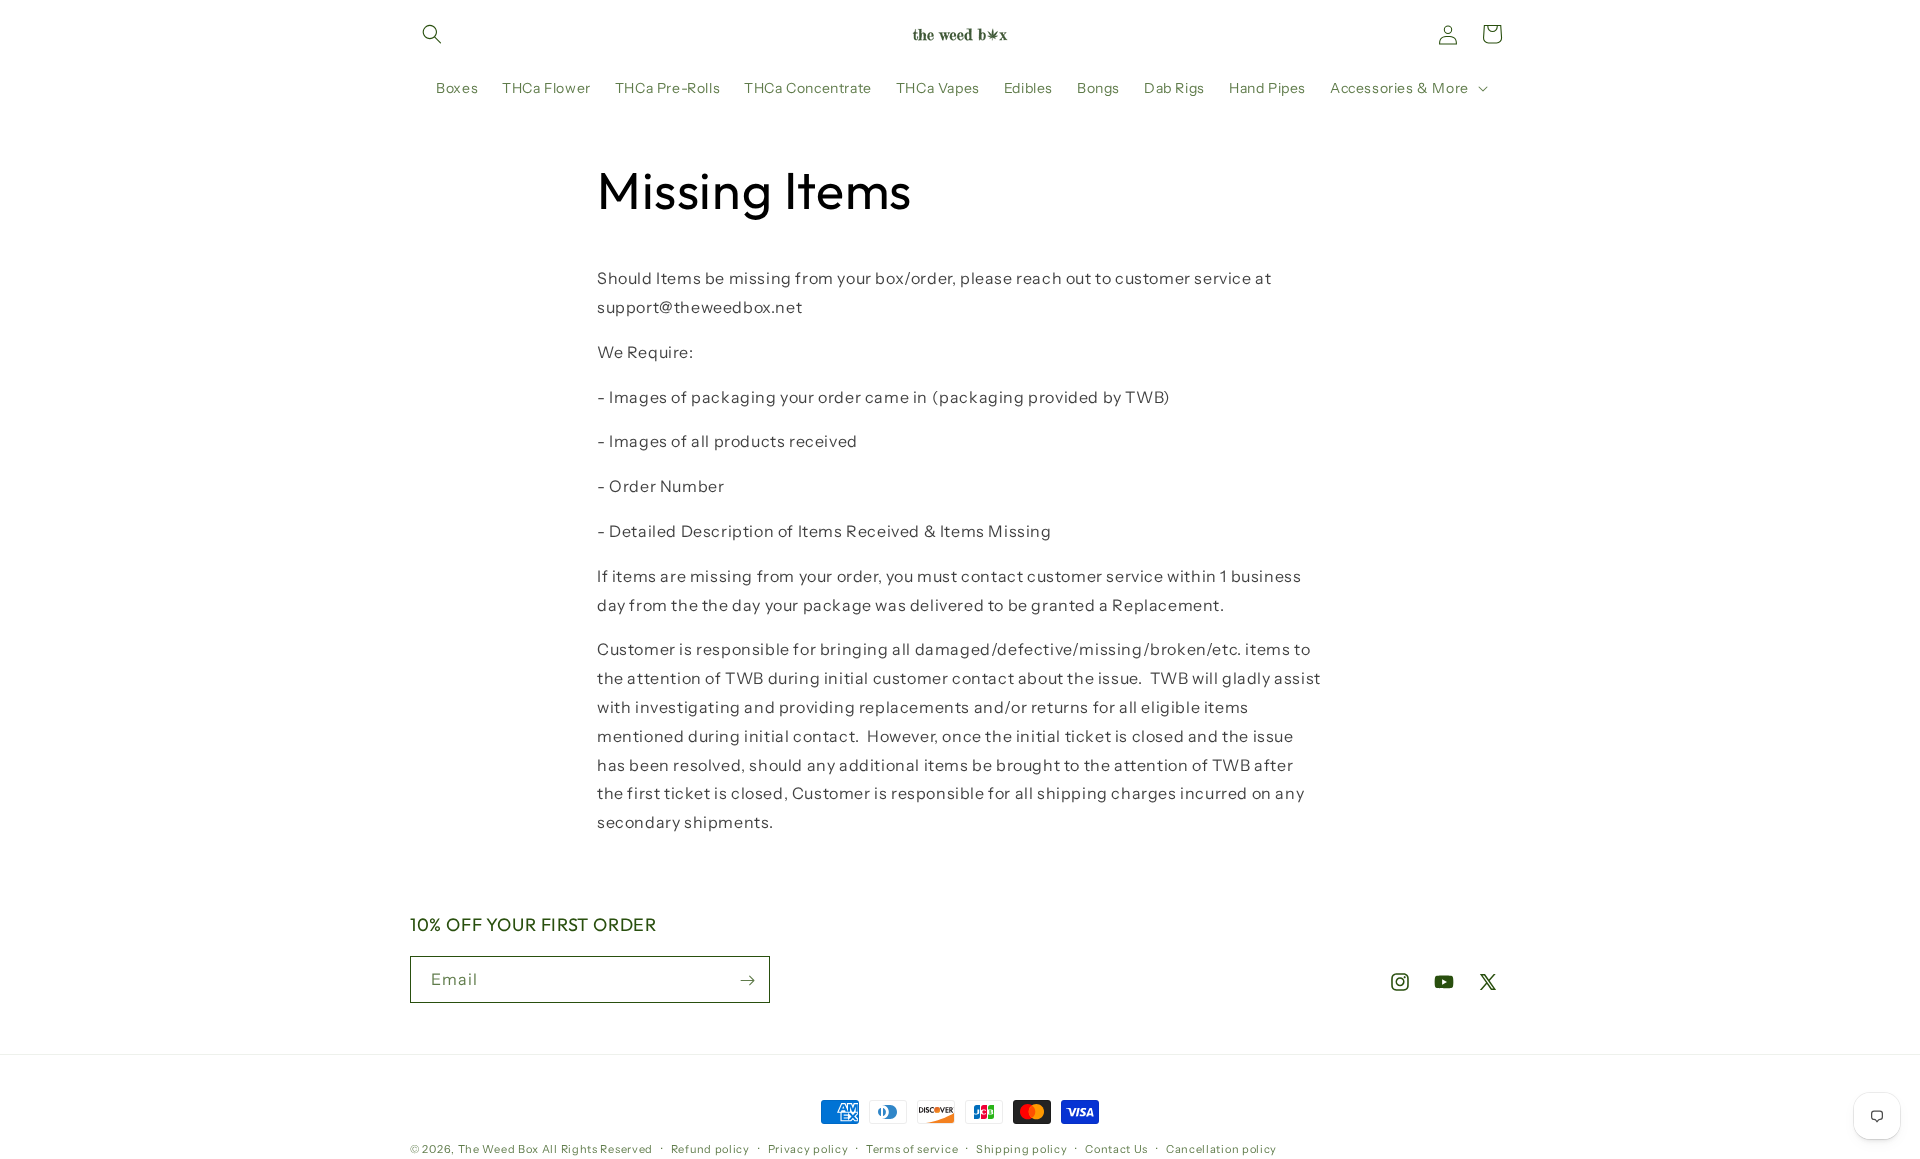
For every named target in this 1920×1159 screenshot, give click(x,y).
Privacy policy (808, 1148)
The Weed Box (498, 1149)
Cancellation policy (1221, 1148)
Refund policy (710, 1148)
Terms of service (912, 1148)
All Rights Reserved (597, 1149)
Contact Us (1116, 1148)
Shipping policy (1022, 1148)
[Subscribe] (747, 980)
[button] (432, 34)
